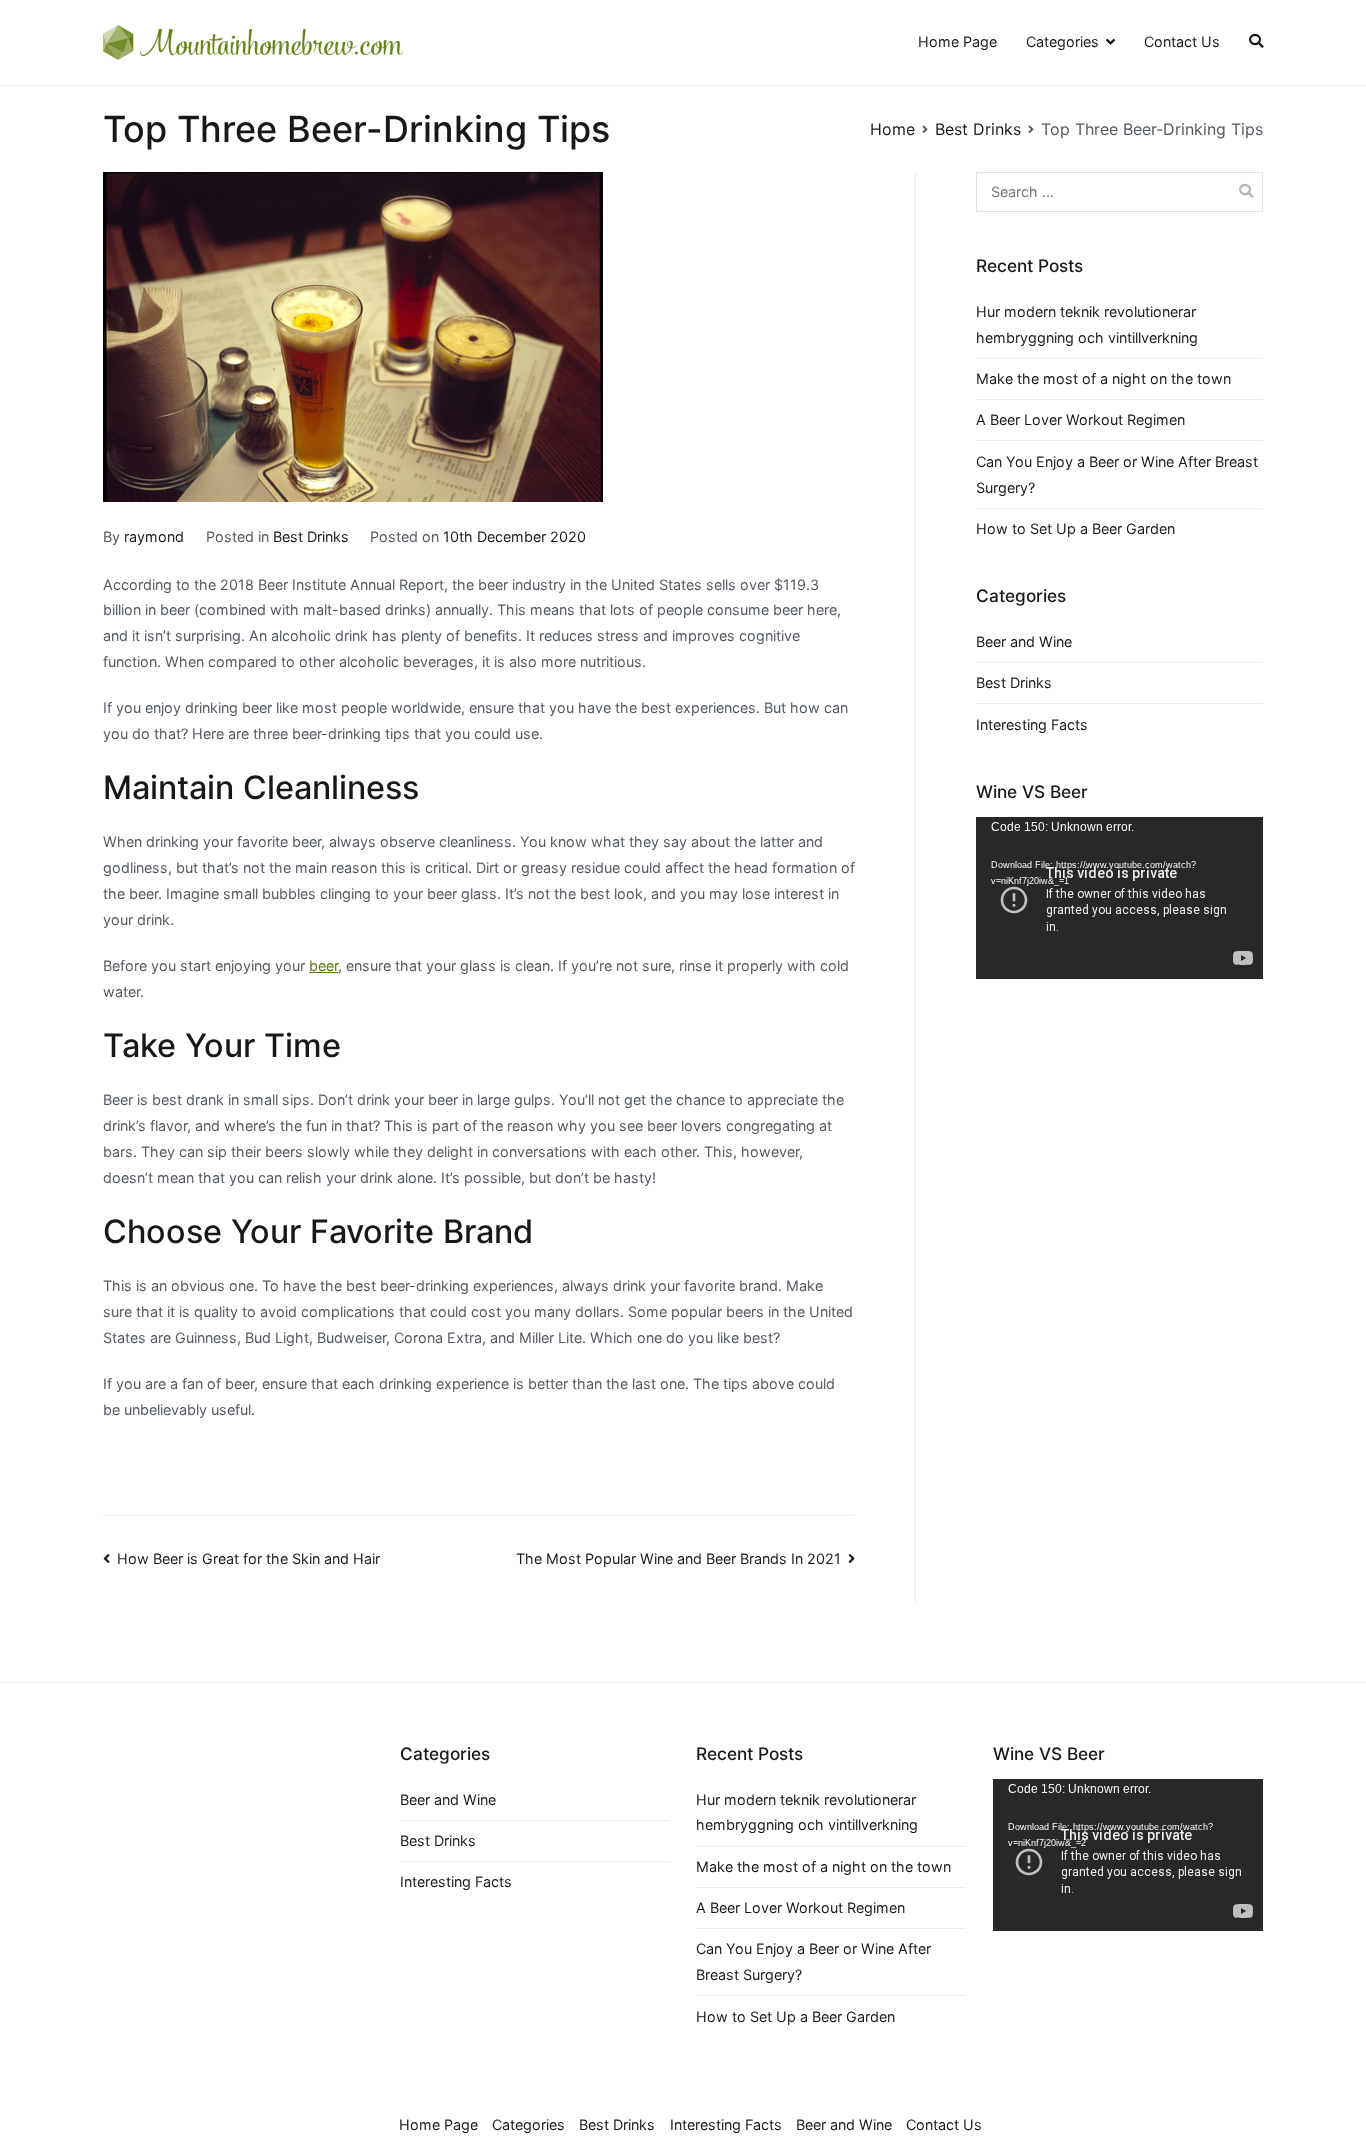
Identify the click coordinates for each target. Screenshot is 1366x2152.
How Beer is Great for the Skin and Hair (248, 1558)
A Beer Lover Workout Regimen (1080, 419)
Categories (1062, 41)
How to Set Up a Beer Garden (1075, 528)
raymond (154, 536)
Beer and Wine (1024, 641)
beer (323, 965)
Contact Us (1182, 41)
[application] (1119, 897)
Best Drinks (311, 536)
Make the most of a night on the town (1103, 378)
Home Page (957, 41)
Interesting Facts (1032, 724)
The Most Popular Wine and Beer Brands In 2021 (678, 1558)
